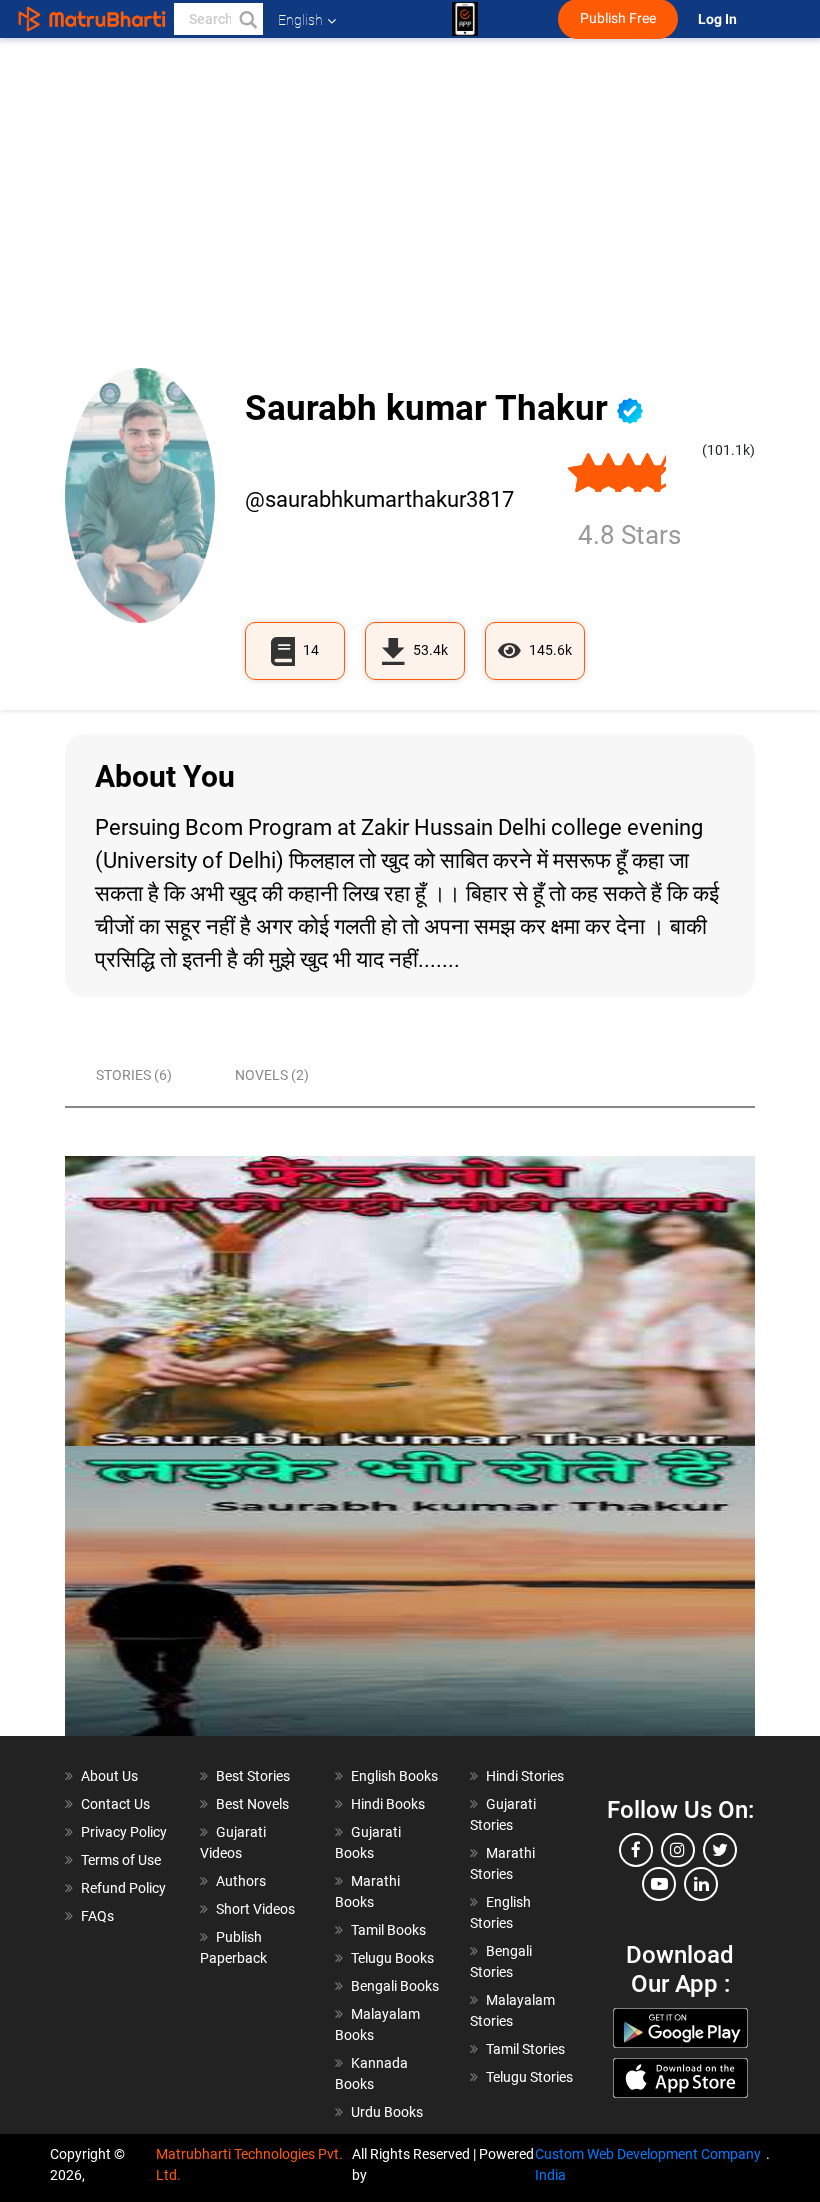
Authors (241, 1881)
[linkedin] (701, 1884)
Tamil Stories (525, 2049)
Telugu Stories (529, 2077)
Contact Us (115, 1804)
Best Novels (252, 1804)
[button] (247, 19)
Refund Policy (123, 1888)
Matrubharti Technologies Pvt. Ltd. (249, 2164)
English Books (394, 1776)
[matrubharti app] (465, 19)
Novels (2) (272, 1075)
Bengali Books (395, 1986)
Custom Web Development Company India (648, 2164)
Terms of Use (121, 1860)
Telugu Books (392, 1958)
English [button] (300, 20)
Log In (719, 19)
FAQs (97, 1916)
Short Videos (255, 1909)
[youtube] (659, 1884)
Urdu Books (387, 2112)
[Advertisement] (410, 218)
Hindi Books (388, 1804)
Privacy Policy (124, 1832)
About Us (109, 1776)
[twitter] (720, 1850)
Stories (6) (134, 1075)
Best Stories (253, 1776)
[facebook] (636, 1850)
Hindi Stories (525, 1776)
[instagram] (678, 1850)
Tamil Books (388, 1930)
